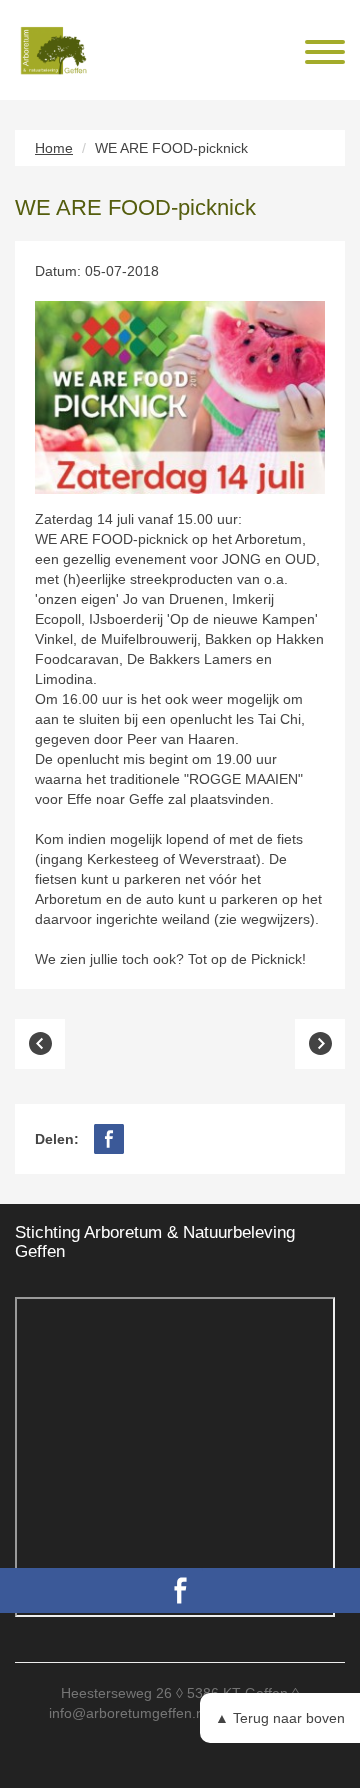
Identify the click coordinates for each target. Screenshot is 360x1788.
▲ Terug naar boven (280, 1718)
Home (54, 148)
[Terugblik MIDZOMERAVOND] (320, 1044)
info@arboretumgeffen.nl (128, 1713)
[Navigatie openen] (325, 54)
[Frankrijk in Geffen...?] (40, 1044)
